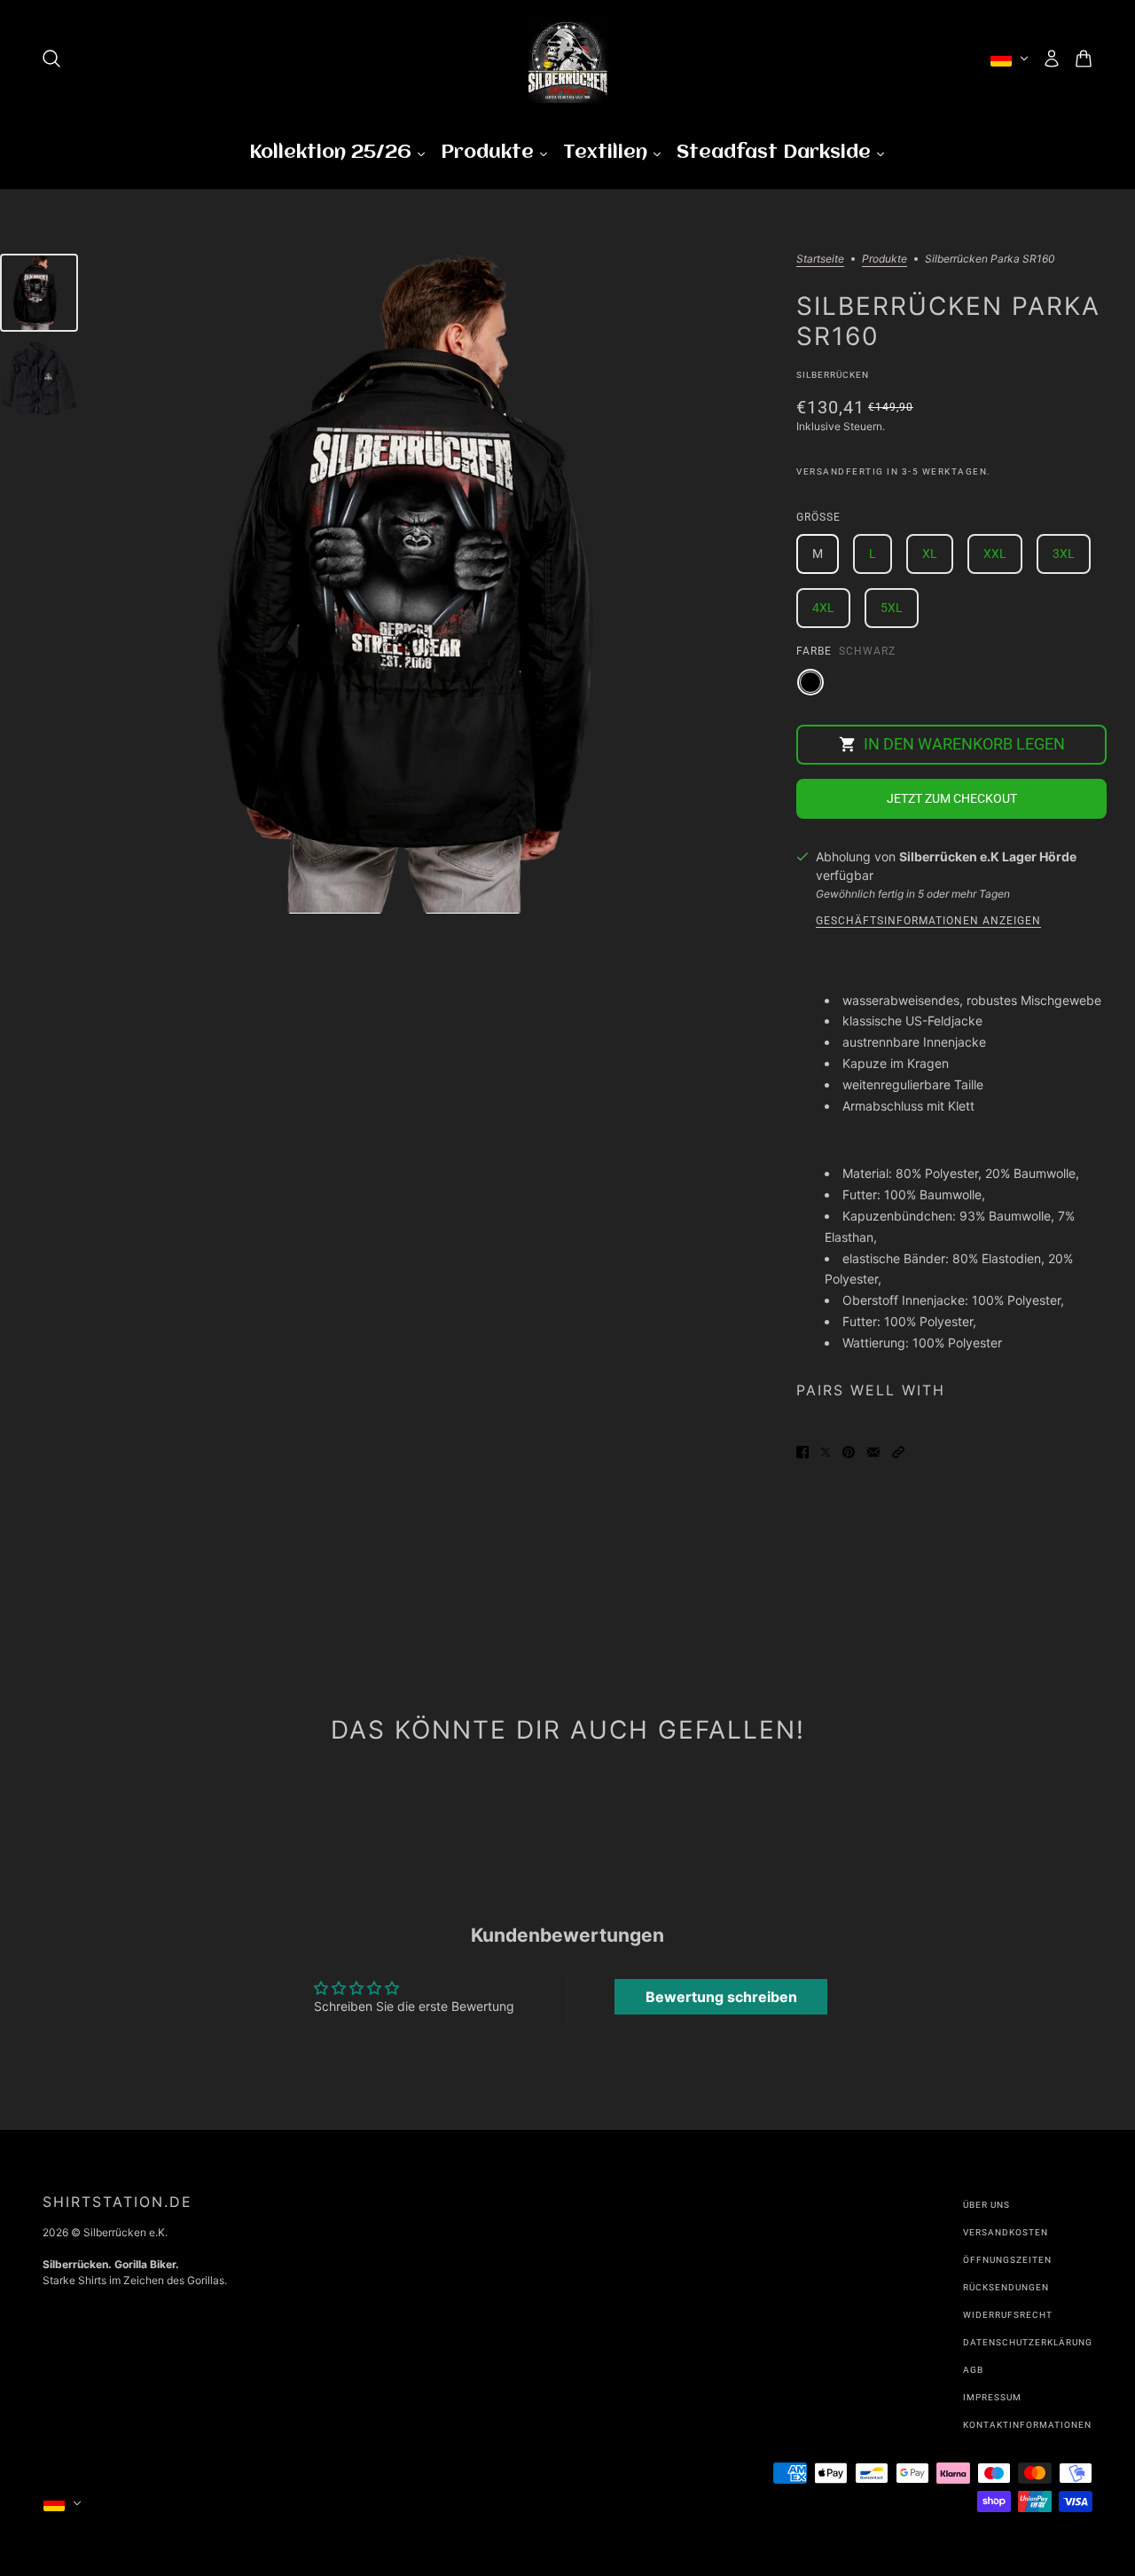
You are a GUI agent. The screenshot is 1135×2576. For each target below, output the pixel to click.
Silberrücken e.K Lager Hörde (988, 856)
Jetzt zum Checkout (952, 798)
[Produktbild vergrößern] (437, 584)
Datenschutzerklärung (1028, 2342)
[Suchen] (51, 59)
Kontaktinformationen (1027, 2425)
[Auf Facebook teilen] (802, 1451)
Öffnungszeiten (1007, 2260)
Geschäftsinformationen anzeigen (928, 921)
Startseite (820, 259)
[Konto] (1052, 59)
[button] (898, 1451)
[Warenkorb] (1084, 59)
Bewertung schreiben (721, 1997)
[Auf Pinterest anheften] (849, 1451)
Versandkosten (1006, 2232)
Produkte (885, 259)
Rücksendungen (1006, 2287)
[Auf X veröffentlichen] (826, 1451)
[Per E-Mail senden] (873, 1451)
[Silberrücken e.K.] (567, 59)
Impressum (992, 2397)
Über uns (986, 2205)
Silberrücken (833, 375)
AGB (973, 2370)
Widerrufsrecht (1008, 2315)
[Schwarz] (810, 682)
